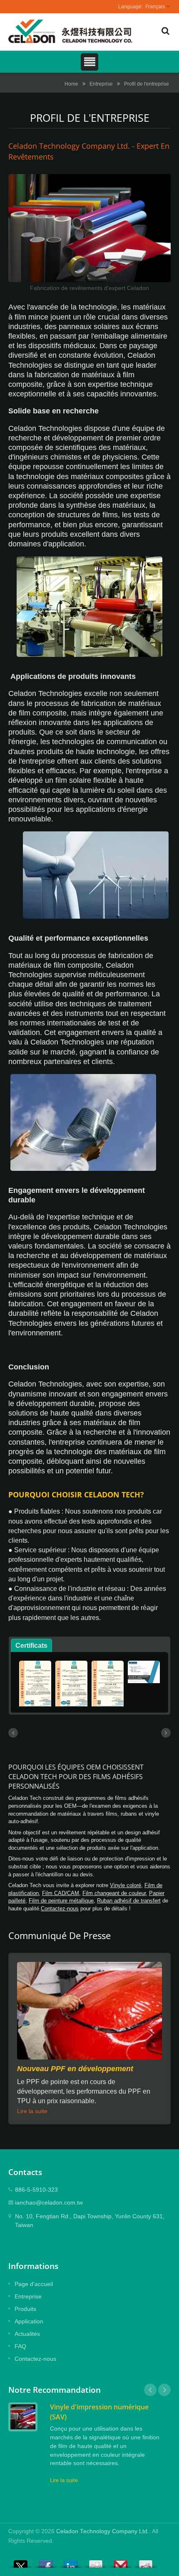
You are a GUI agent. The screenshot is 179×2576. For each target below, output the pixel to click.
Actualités (27, 2334)
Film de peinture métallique (61, 1901)
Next (164, 2390)
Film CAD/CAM (61, 1893)
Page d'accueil (34, 2284)
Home (71, 84)
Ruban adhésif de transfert (129, 1901)
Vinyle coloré (126, 1885)
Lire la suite (32, 2111)
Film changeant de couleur (114, 1893)
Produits (25, 2309)
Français (155, 7)
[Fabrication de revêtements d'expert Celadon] (89, 229)
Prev (150, 2390)
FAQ (20, 2346)
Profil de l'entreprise (147, 84)
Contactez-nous (60, 1909)
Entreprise (101, 84)
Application (29, 2321)
